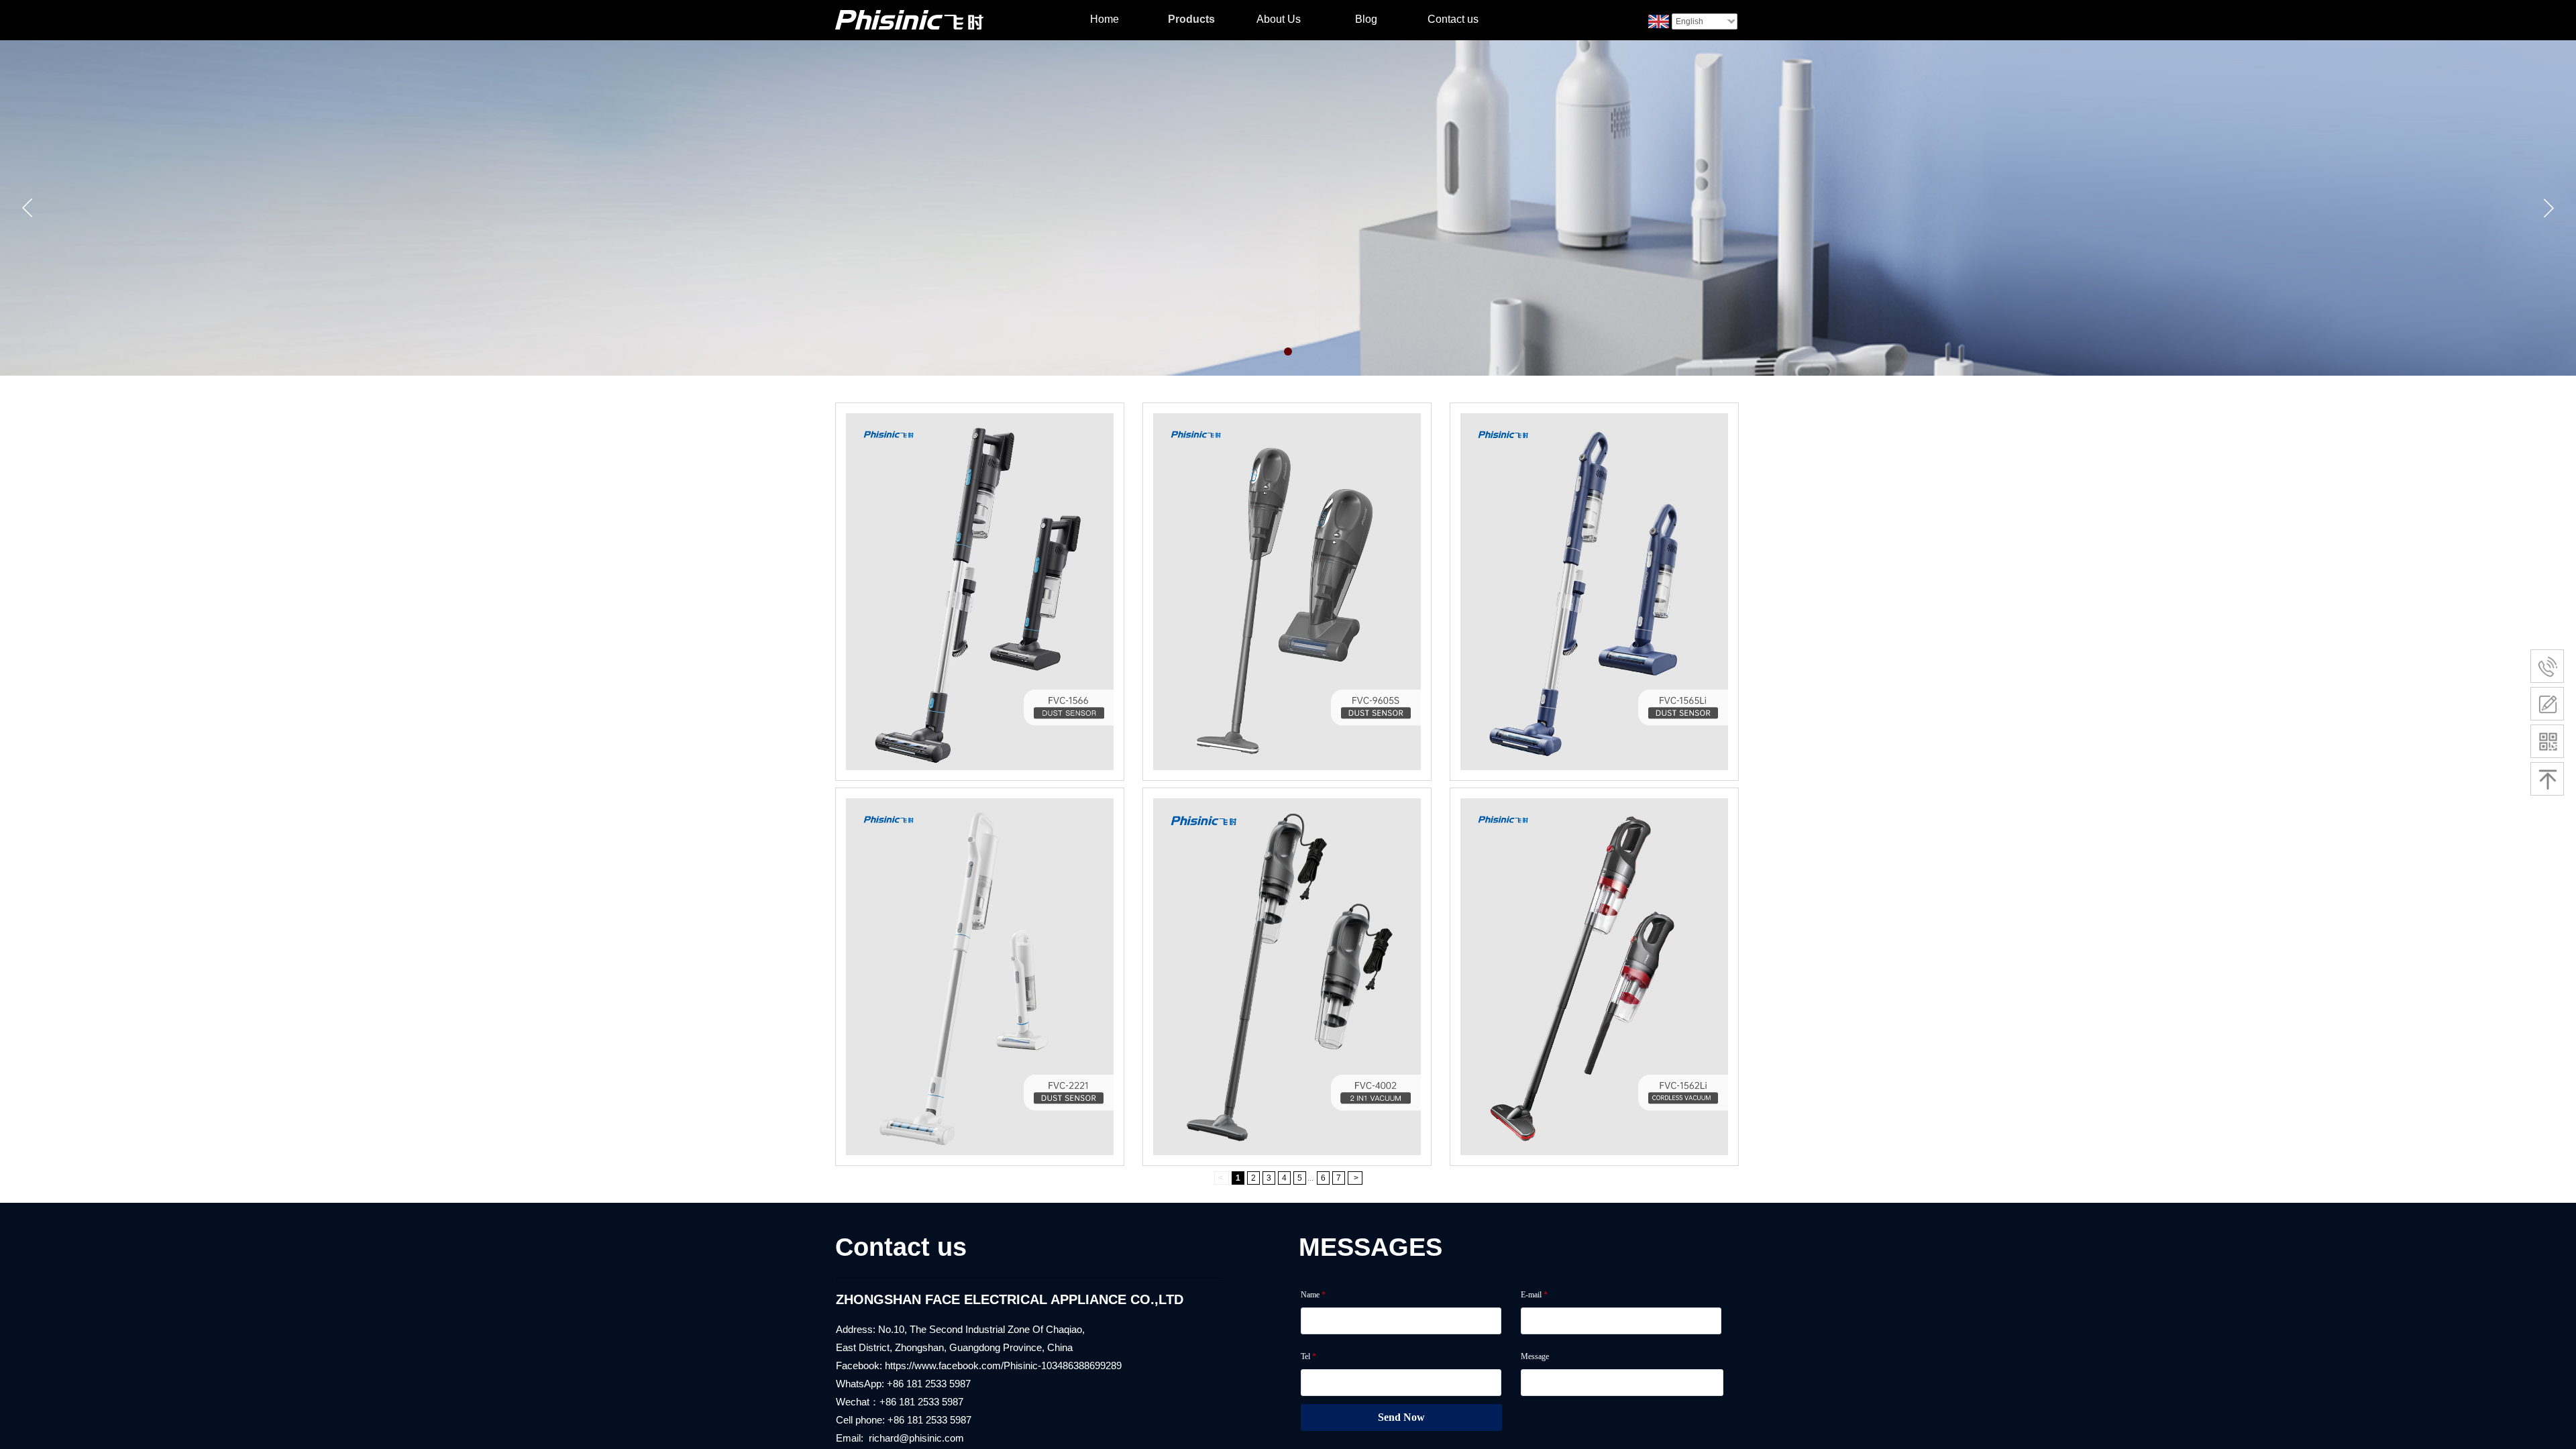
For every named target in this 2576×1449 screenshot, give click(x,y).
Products (1191, 19)
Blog (1366, 19)
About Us (1279, 19)
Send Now (1401, 1417)
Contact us (1453, 19)
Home (1105, 19)
